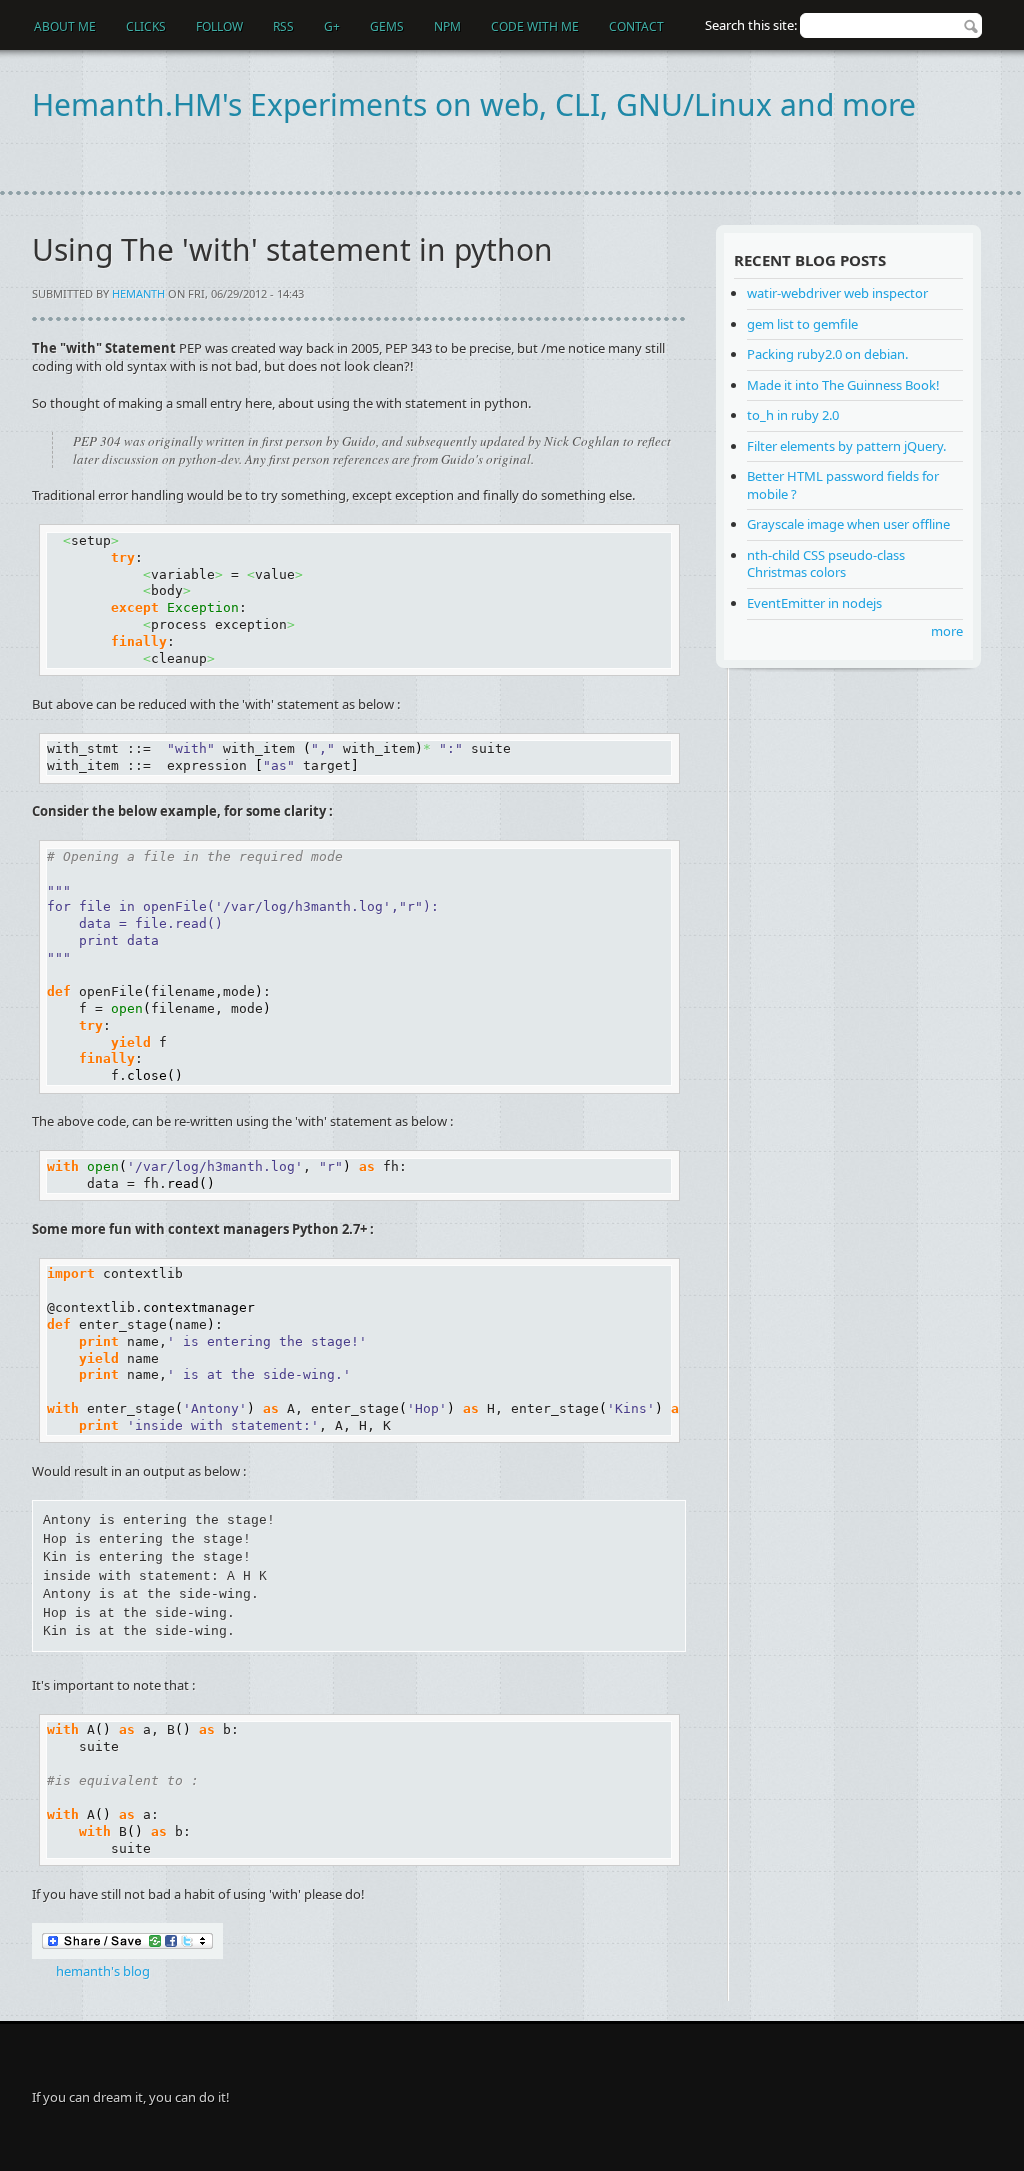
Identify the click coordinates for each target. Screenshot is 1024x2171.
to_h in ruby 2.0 (793, 415)
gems (387, 26)
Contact (636, 26)
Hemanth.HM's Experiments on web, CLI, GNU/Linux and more (474, 104)
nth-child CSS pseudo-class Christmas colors (826, 564)
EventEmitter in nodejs (814, 603)
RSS (283, 26)
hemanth (138, 293)
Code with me (535, 26)
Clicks (146, 26)
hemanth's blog (103, 1971)
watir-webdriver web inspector (837, 293)
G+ (332, 26)
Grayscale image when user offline (848, 524)
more (947, 631)
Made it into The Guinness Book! (843, 385)
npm (447, 26)
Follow (219, 26)
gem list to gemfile (802, 324)
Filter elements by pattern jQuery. (846, 446)
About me (65, 26)
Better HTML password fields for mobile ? (843, 485)
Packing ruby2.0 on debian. (827, 354)
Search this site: (752, 25)
